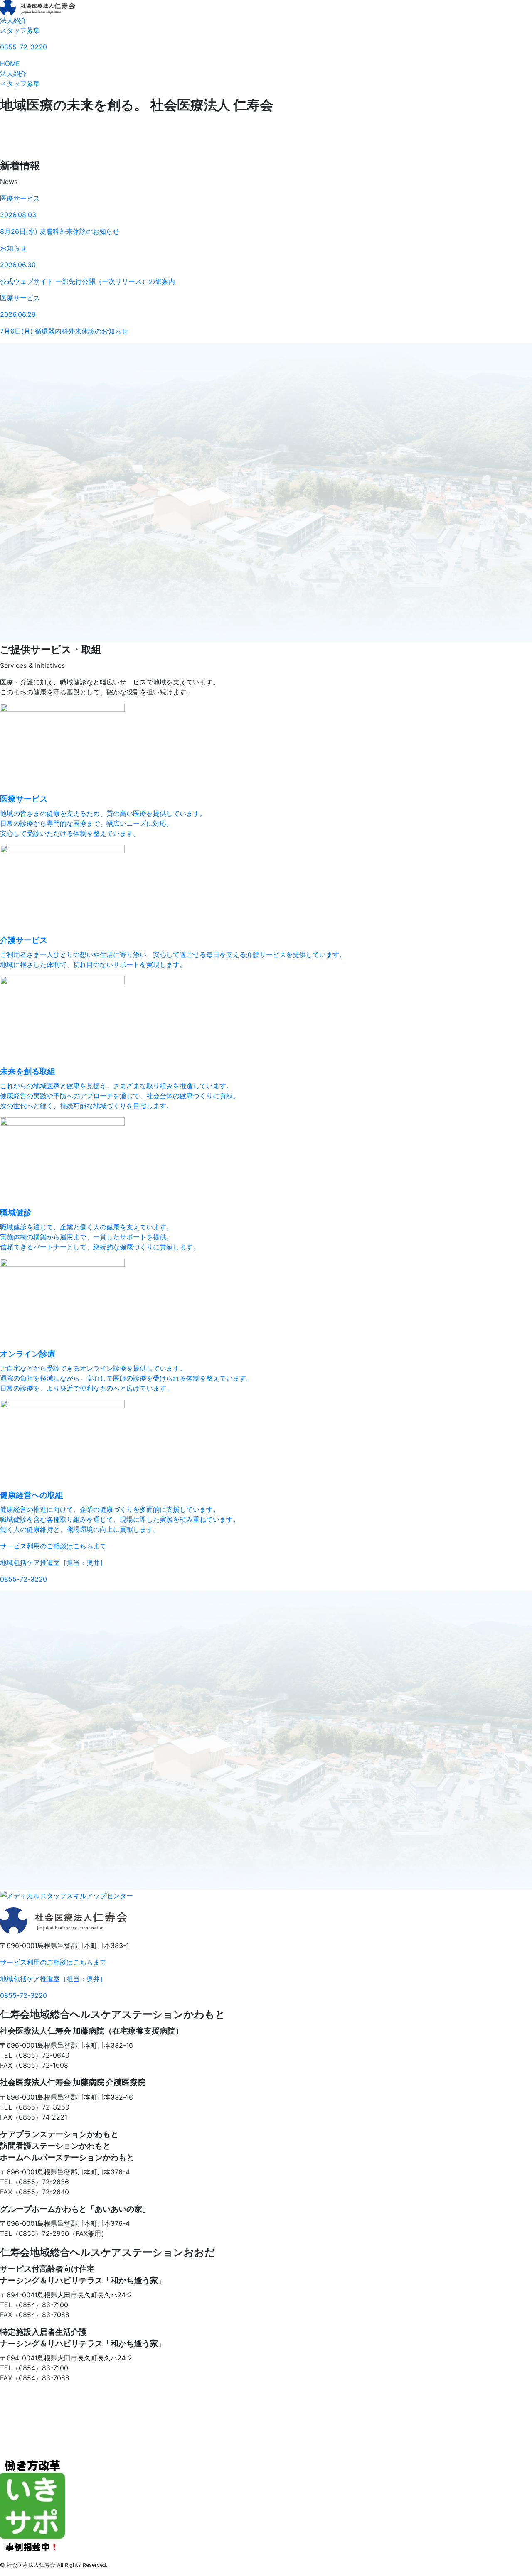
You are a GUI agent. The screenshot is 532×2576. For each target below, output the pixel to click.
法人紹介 (13, 20)
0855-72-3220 (23, 47)
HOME (10, 64)
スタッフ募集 (20, 30)
